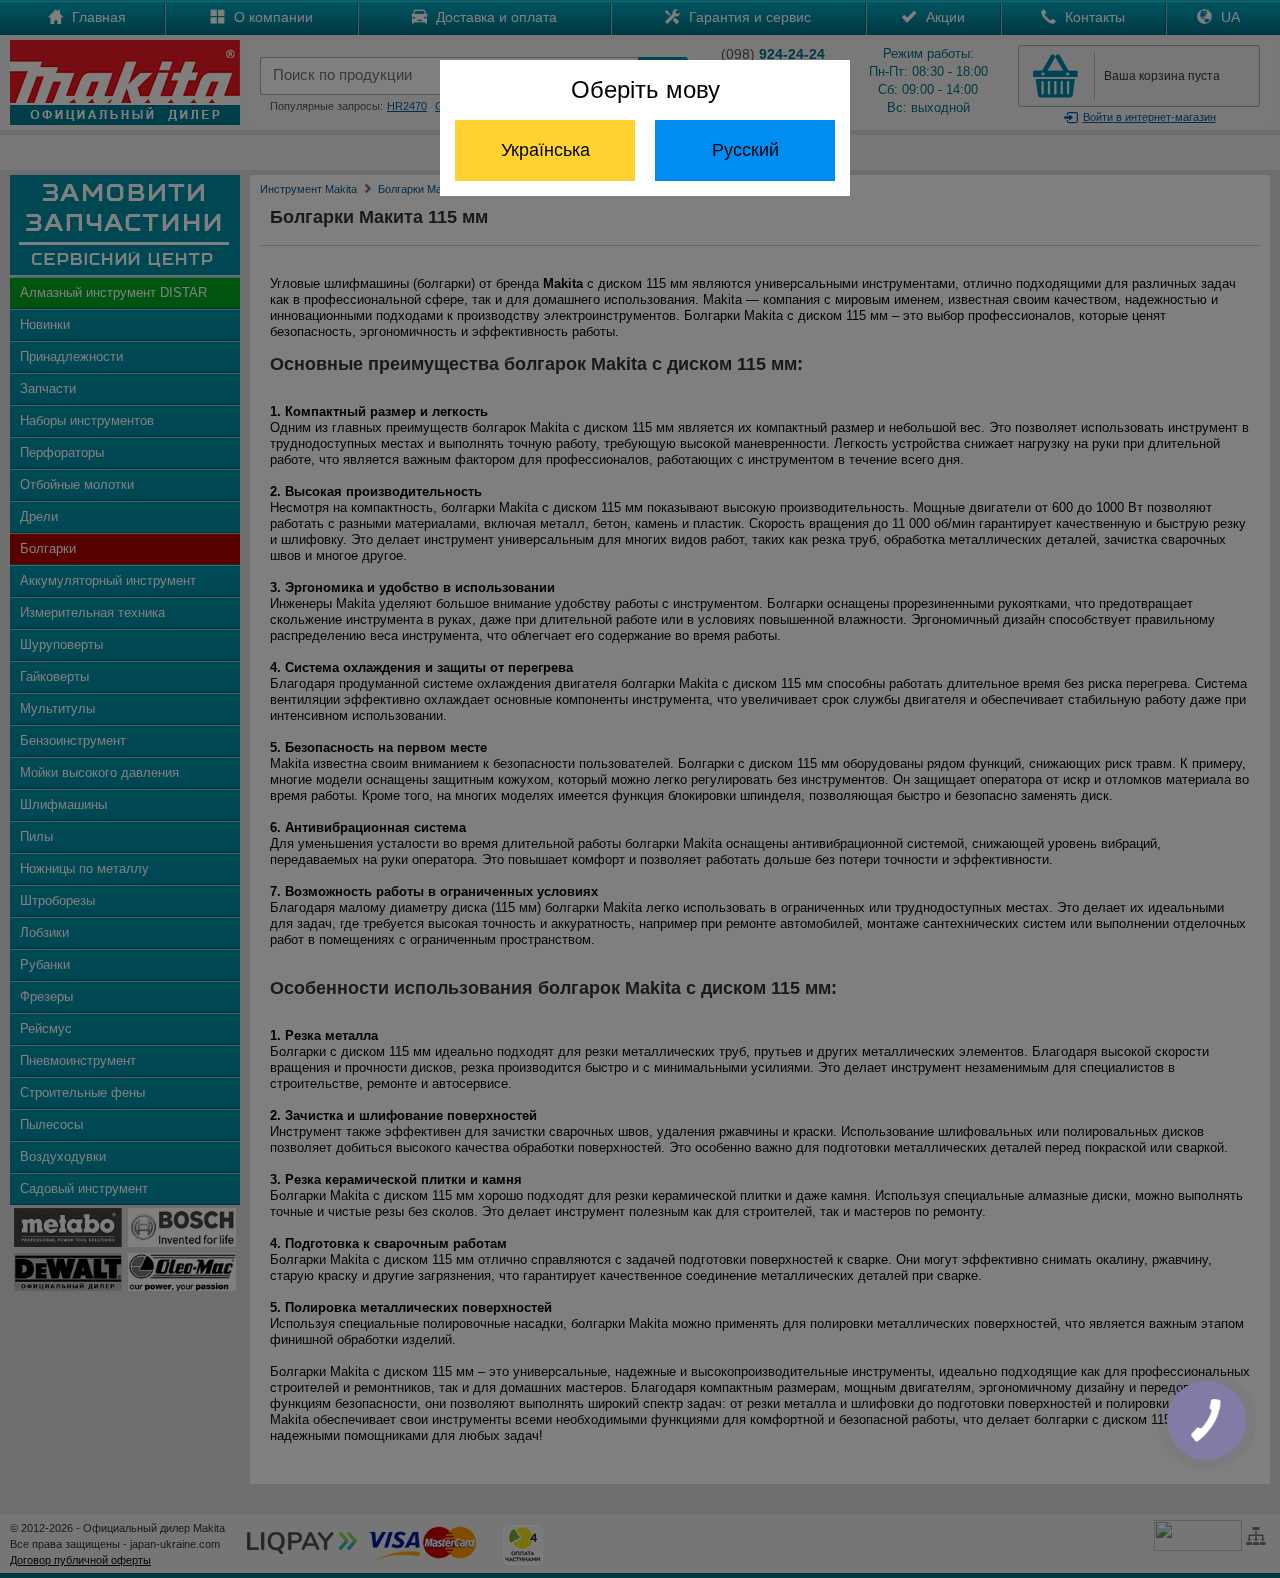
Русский (745, 150)
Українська (545, 150)
